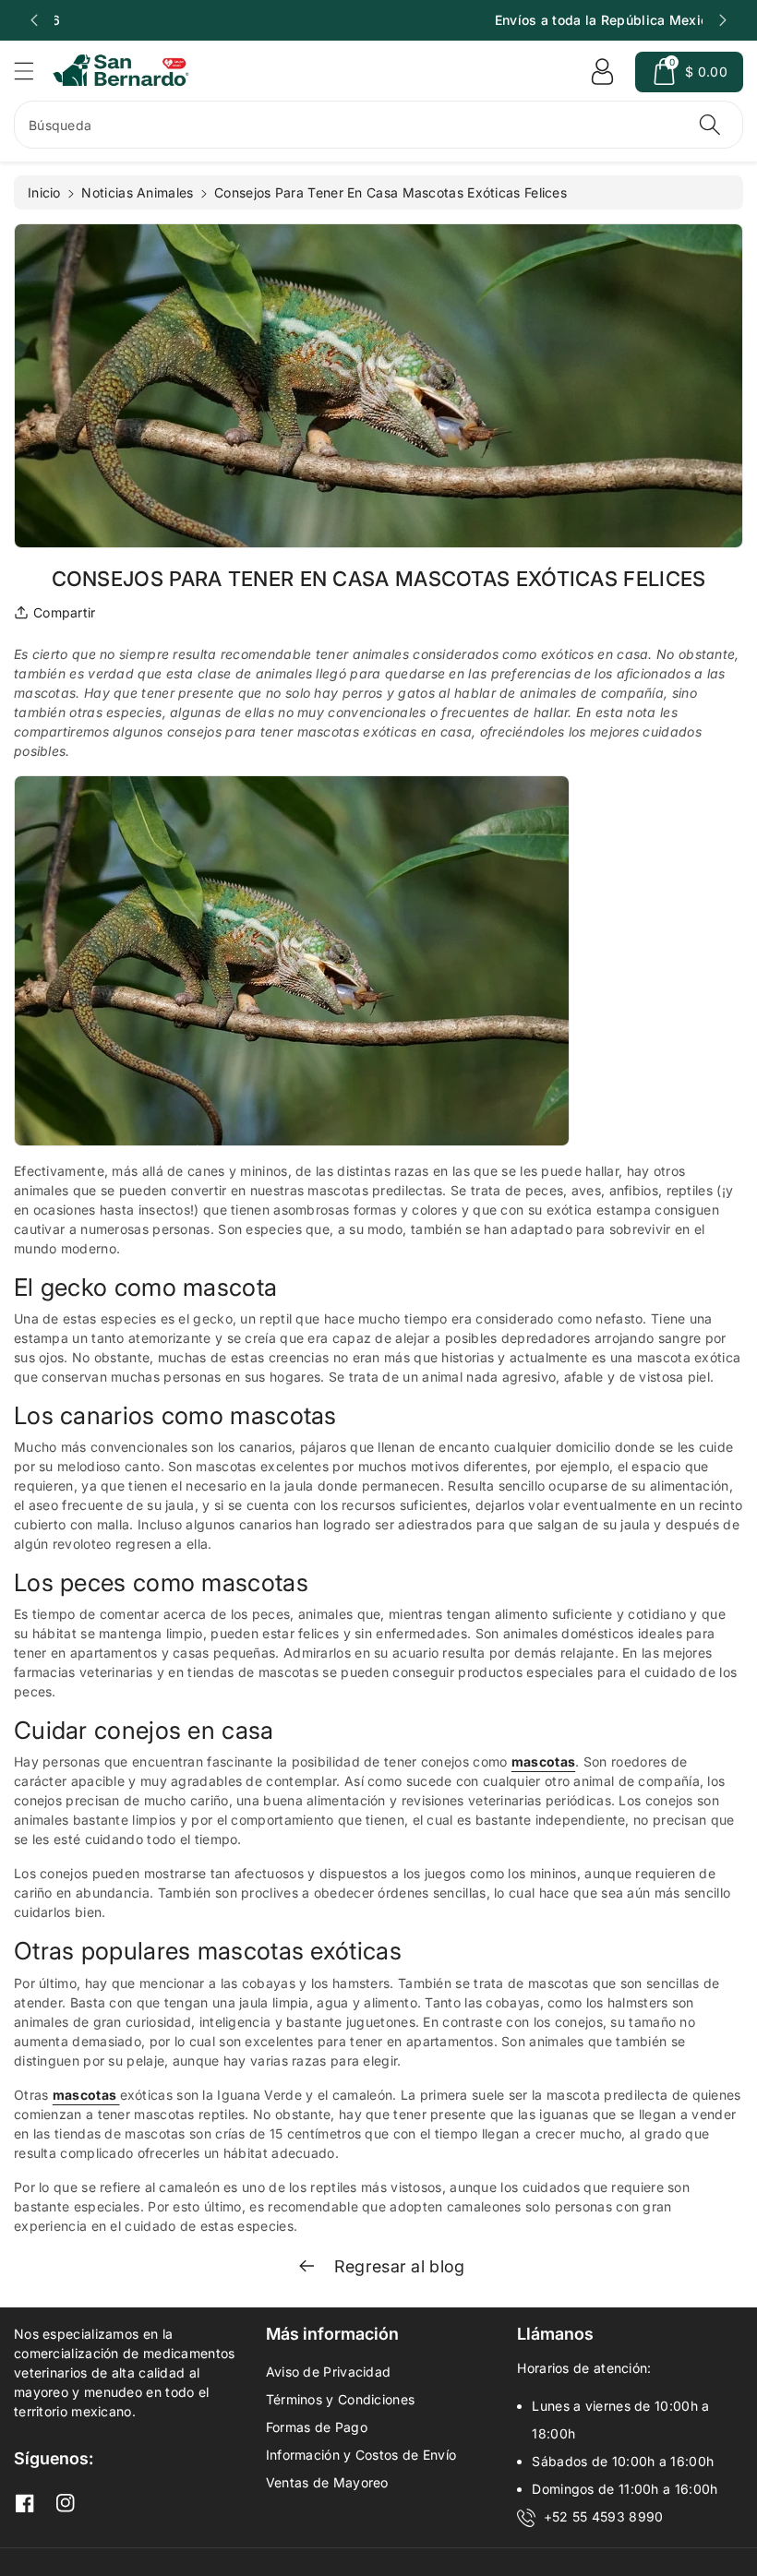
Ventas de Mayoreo (327, 2482)
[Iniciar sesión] (602, 72)
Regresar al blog (397, 2266)
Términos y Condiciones (341, 2399)
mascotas (543, 1761)
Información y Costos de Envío (361, 2455)
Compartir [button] (65, 612)
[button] (32, 71)
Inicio (44, 192)
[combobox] (378, 125)
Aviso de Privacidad (329, 2372)
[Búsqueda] (710, 125)
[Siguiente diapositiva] (723, 20)
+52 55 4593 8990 (604, 2516)
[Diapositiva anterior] (34, 20)
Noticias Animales (137, 192)
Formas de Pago (317, 2427)
